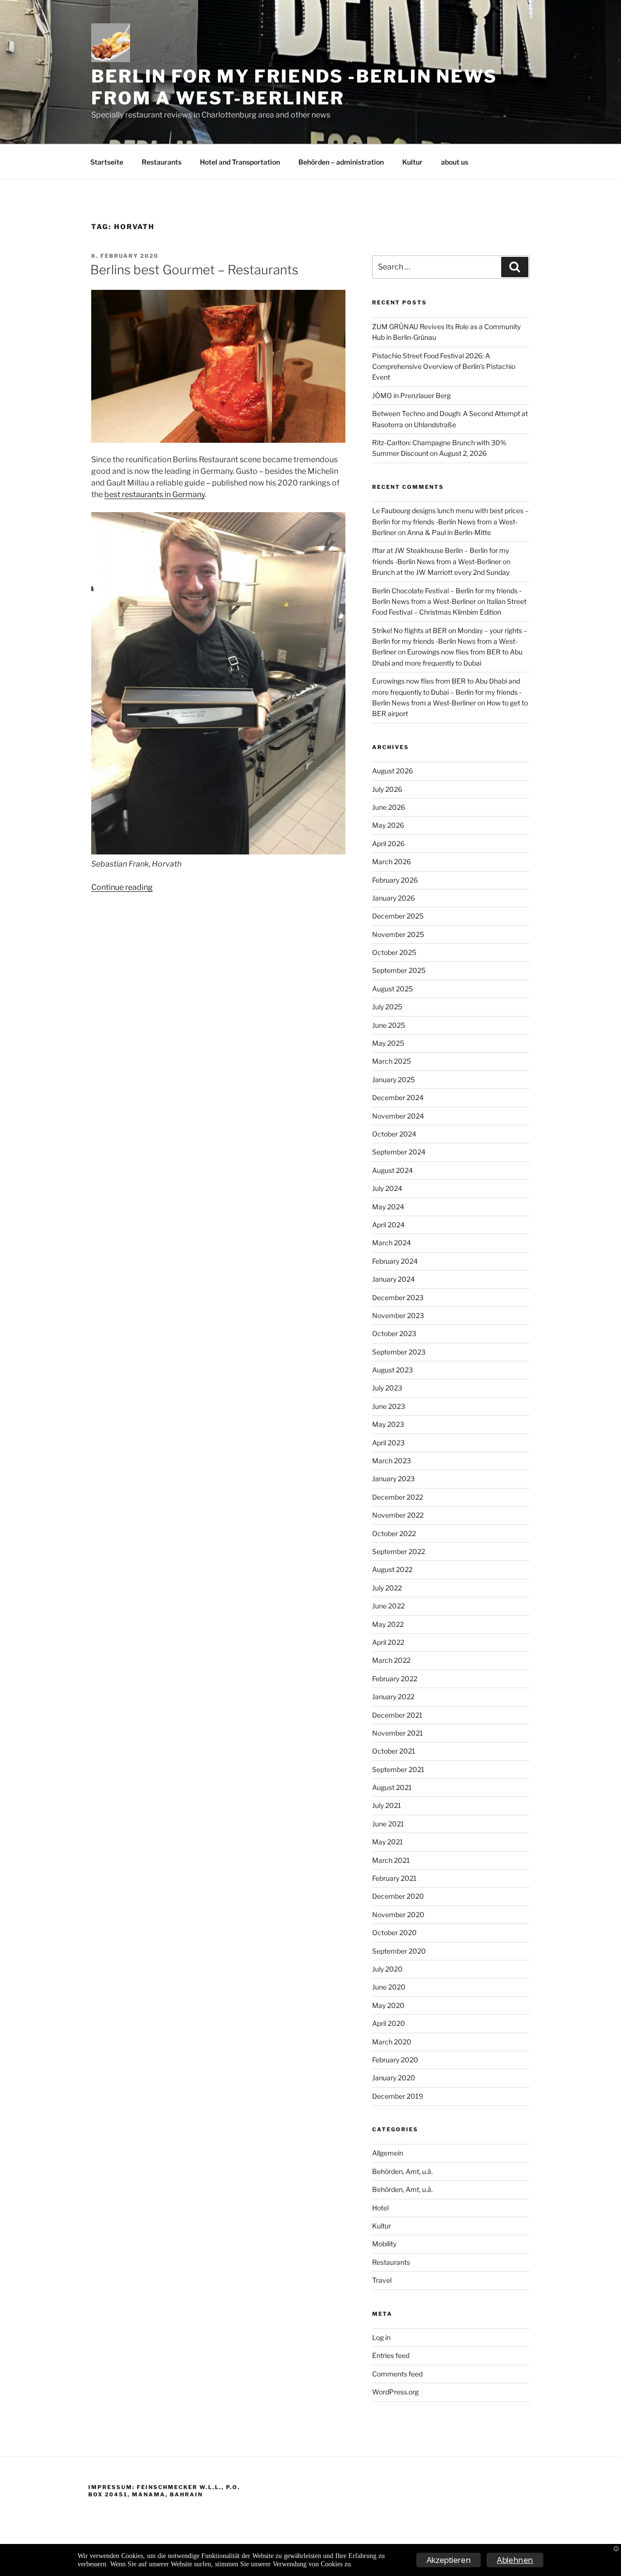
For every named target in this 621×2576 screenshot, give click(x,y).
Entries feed (391, 2355)
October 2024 (394, 1134)
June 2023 (389, 1406)
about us (455, 162)
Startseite (107, 162)
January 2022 (393, 1697)
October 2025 (394, 952)
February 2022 (395, 1679)
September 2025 (399, 970)
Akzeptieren (449, 2560)
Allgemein (388, 2153)
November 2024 (398, 1116)
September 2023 (399, 1352)
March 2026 (392, 861)
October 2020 (394, 1932)
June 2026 (389, 807)
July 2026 (387, 789)
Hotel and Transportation (240, 162)
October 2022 (394, 1533)
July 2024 (387, 1188)
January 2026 (393, 898)
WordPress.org (395, 2392)
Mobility (384, 2244)
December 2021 (397, 1715)
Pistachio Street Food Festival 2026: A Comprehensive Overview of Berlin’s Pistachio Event (444, 367)
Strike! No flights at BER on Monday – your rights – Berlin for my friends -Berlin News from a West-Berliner (450, 641)
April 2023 (388, 1443)
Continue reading (122, 887)
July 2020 (387, 1969)
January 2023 (393, 1479)
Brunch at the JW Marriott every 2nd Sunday (441, 572)
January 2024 (393, 1279)
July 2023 (387, 1388)
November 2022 (398, 1515)
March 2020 (392, 2042)
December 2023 (398, 1297)
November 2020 (398, 1915)
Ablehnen (515, 2560)
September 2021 (398, 1769)
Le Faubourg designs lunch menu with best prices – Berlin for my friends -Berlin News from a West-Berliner (450, 521)
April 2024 (388, 1225)
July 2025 (387, 1007)
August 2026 (392, 771)
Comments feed (397, 2374)
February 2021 (394, 1878)
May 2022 (388, 1624)
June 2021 (388, 1824)
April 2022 (388, 1642)
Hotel (380, 2208)
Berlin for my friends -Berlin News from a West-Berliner (294, 87)
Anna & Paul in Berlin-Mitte (449, 532)
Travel (382, 2280)
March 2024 (392, 1243)
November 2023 (398, 1315)
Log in (381, 2337)
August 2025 (392, 989)
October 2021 (394, 1751)
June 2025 (389, 1025)
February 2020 (395, 2060)
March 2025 (392, 1061)
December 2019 (398, 2096)
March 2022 (391, 1660)
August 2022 (392, 1569)
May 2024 (388, 1207)
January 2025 (393, 1079)
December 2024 (398, 1097)
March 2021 (391, 1860)
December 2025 (398, 916)
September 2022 (399, 1551)
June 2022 (388, 1606)
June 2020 (389, 1987)
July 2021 (387, 1805)
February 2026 (395, 880)
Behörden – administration (341, 162)
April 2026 (388, 844)
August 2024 (392, 1170)
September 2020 (399, 1951)
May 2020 (388, 2005)
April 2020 (389, 2023)
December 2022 (398, 1497)
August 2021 (392, 1787)
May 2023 (388, 1424)
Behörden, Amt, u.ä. (402, 2171)
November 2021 (398, 1733)
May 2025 (388, 1043)
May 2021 (388, 1842)
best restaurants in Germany (155, 494)
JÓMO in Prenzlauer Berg (411, 395)
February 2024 (395, 1261)
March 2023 (392, 1461)
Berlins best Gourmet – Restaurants (194, 270)
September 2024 (399, 1152)
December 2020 (398, 1896)
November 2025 (398, 934)
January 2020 (394, 2078)
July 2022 (387, 1588)
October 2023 (394, 1333)
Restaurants (162, 162)
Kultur (412, 162)
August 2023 (392, 1370)
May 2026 (388, 825)
